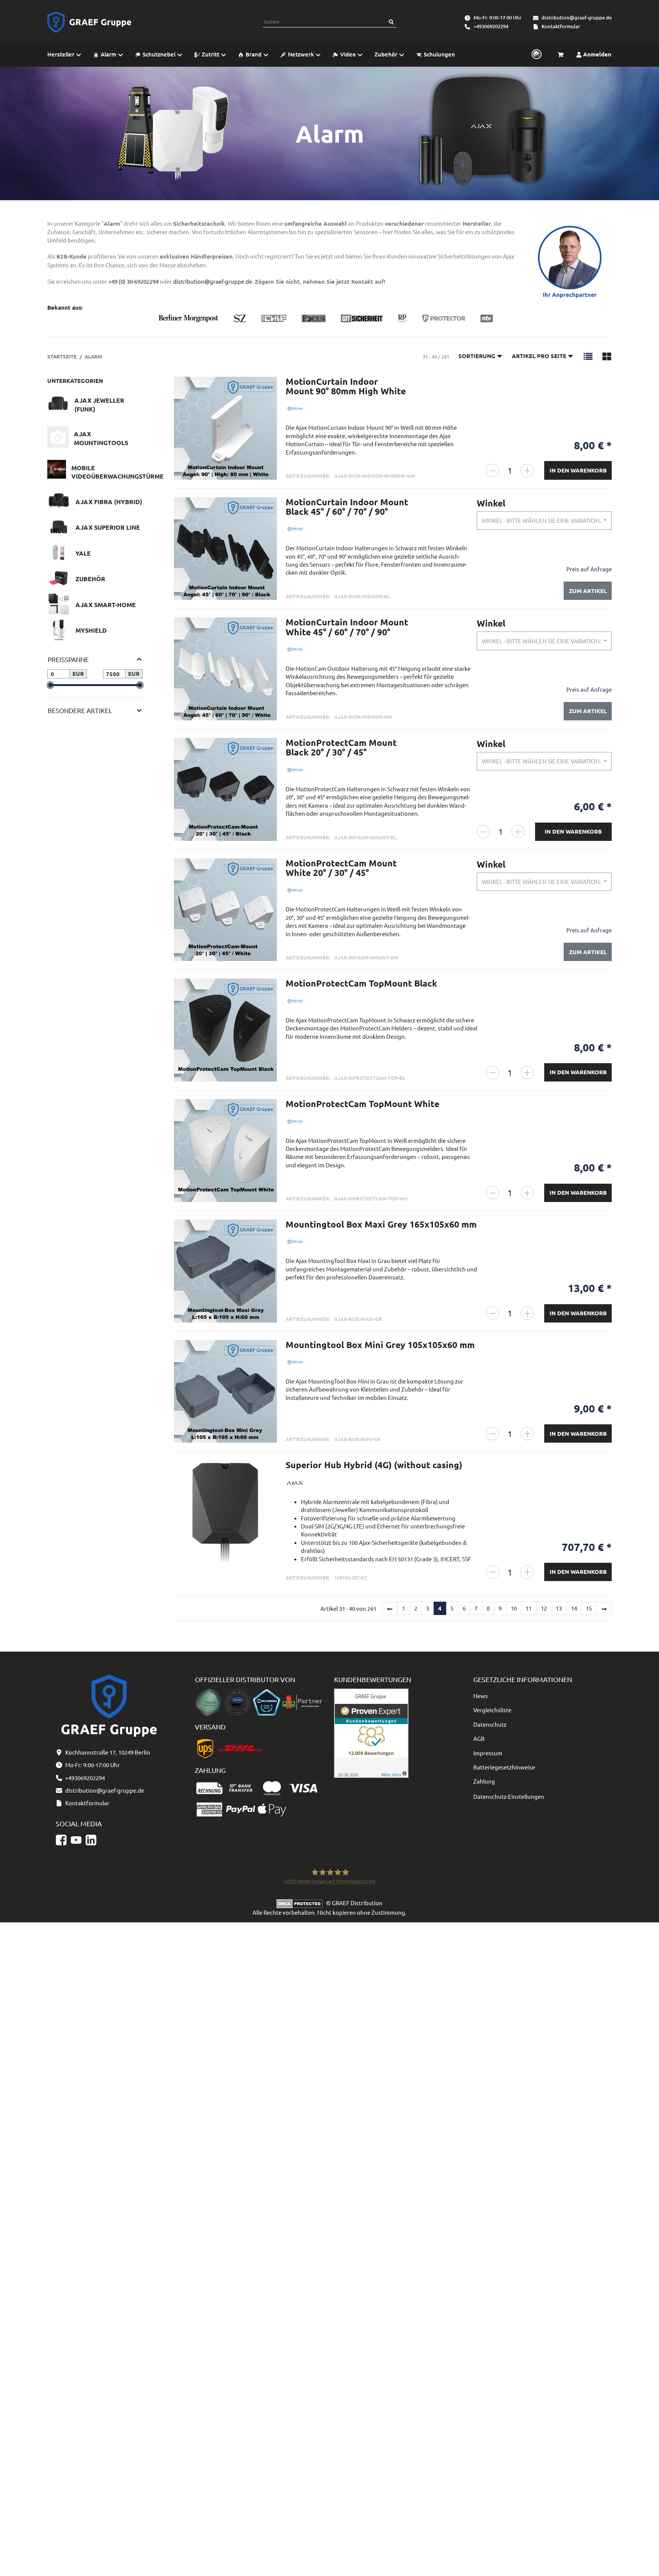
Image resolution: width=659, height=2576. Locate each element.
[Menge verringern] (493, 470)
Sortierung (477, 356)
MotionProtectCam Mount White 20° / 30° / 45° (341, 868)
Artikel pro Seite (539, 356)
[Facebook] (61, 1840)
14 (574, 1608)
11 (529, 1608)
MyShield (91, 630)
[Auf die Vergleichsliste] (267, 390)
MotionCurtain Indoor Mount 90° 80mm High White (346, 386)
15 (589, 1608)
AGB (479, 1738)
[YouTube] (76, 1840)
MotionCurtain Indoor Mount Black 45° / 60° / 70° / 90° (347, 507)
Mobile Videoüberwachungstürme (117, 472)
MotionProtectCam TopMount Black (361, 983)
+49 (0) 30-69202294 (133, 281)
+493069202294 (491, 26)
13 (559, 1608)
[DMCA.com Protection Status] (301, 1903)
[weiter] (604, 1609)
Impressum (488, 1753)
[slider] (50, 685)
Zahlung (484, 1781)
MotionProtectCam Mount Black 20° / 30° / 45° (341, 747)
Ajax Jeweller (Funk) (99, 405)
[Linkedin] (91, 1840)
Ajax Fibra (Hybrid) (109, 502)
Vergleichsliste (492, 1710)
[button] (588, 356)
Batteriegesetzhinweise (504, 1767)
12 (544, 1608)
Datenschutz (490, 1724)
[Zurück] (390, 1609)
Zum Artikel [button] (588, 591)
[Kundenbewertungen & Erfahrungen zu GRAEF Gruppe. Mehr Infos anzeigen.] (371, 1732)
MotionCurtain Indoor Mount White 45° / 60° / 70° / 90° (347, 627)
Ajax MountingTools (101, 438)
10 (514, 1608)
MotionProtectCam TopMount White (362, 1104)
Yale (83, 553)
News (481, 1696)
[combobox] (544, 521)
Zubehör (90, 579)
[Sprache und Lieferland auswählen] (535, 55)
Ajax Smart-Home (106, 605)
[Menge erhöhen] (527, 470)
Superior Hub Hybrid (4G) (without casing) (374, 1465)
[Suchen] (391, 22)
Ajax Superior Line (108, 527)
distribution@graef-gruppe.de (577, 18)
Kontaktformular (561, 26)
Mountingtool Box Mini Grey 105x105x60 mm (380, 1345)
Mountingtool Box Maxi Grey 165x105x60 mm (381, 1224)
